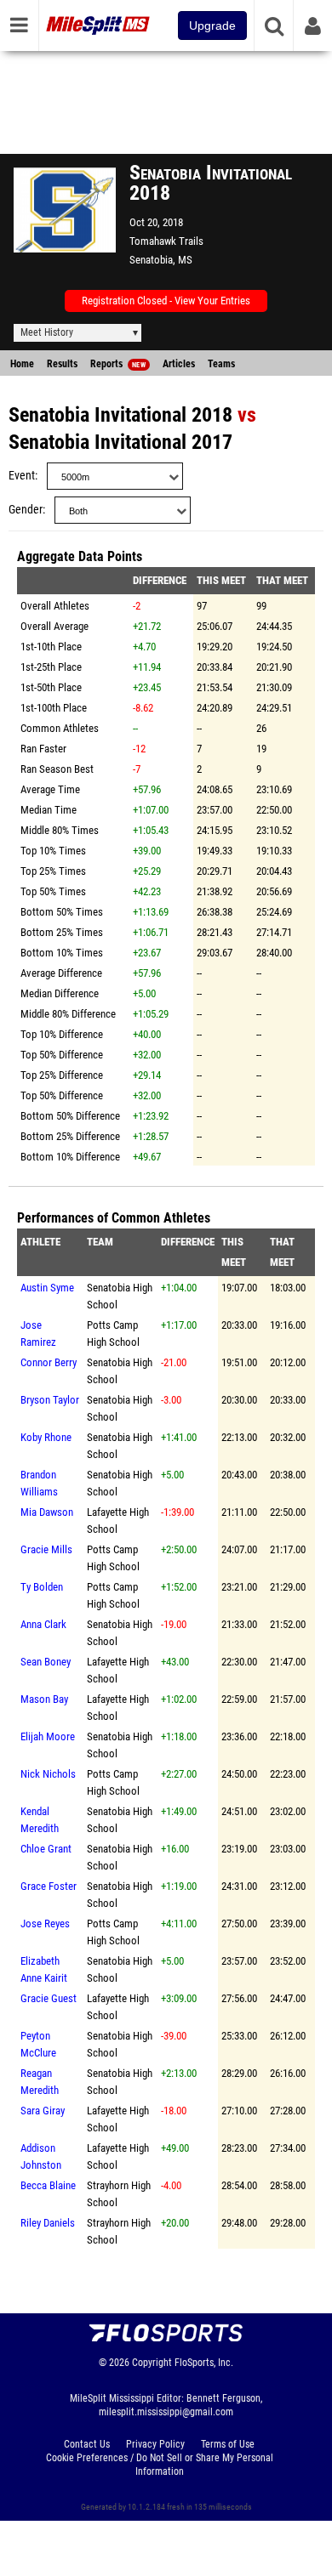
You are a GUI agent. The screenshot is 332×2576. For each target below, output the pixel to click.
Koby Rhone (46, 1437)
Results (62, 364)
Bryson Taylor (50, 1400)
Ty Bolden (42, 1587)
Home (22, 364)
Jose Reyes (45, 1923)
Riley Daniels (48, 2223)
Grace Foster (49, 1886)
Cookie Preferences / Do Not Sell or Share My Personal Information (160, 2465)
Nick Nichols (48, 1774)
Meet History (47, 332)
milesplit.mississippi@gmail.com (166, 2412)
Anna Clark (43, 1624)
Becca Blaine (48, 2185)
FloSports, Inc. (204, 2363)
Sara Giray (43, 2111)
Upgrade (212, 26)
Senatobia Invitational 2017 (120, 442)
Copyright (152, 2363)
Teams (221, 364)
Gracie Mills (46, 1549)
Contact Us (87, 2444)
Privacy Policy (155, 2444)
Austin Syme (47, 1288)
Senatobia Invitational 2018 (120, 415)
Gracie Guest (49, 1998)
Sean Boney (46, 1662)
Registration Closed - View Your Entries (166, 301)
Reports (118, 364)
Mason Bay (44, 1699)
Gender (26, 510)
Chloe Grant (46, 1849)
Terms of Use (228, 2444)
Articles (179, 364)
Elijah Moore (48, 1736)
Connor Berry (49, 1362)
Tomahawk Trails (166, 241)
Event (22, 476)
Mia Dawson (47, 1512)
